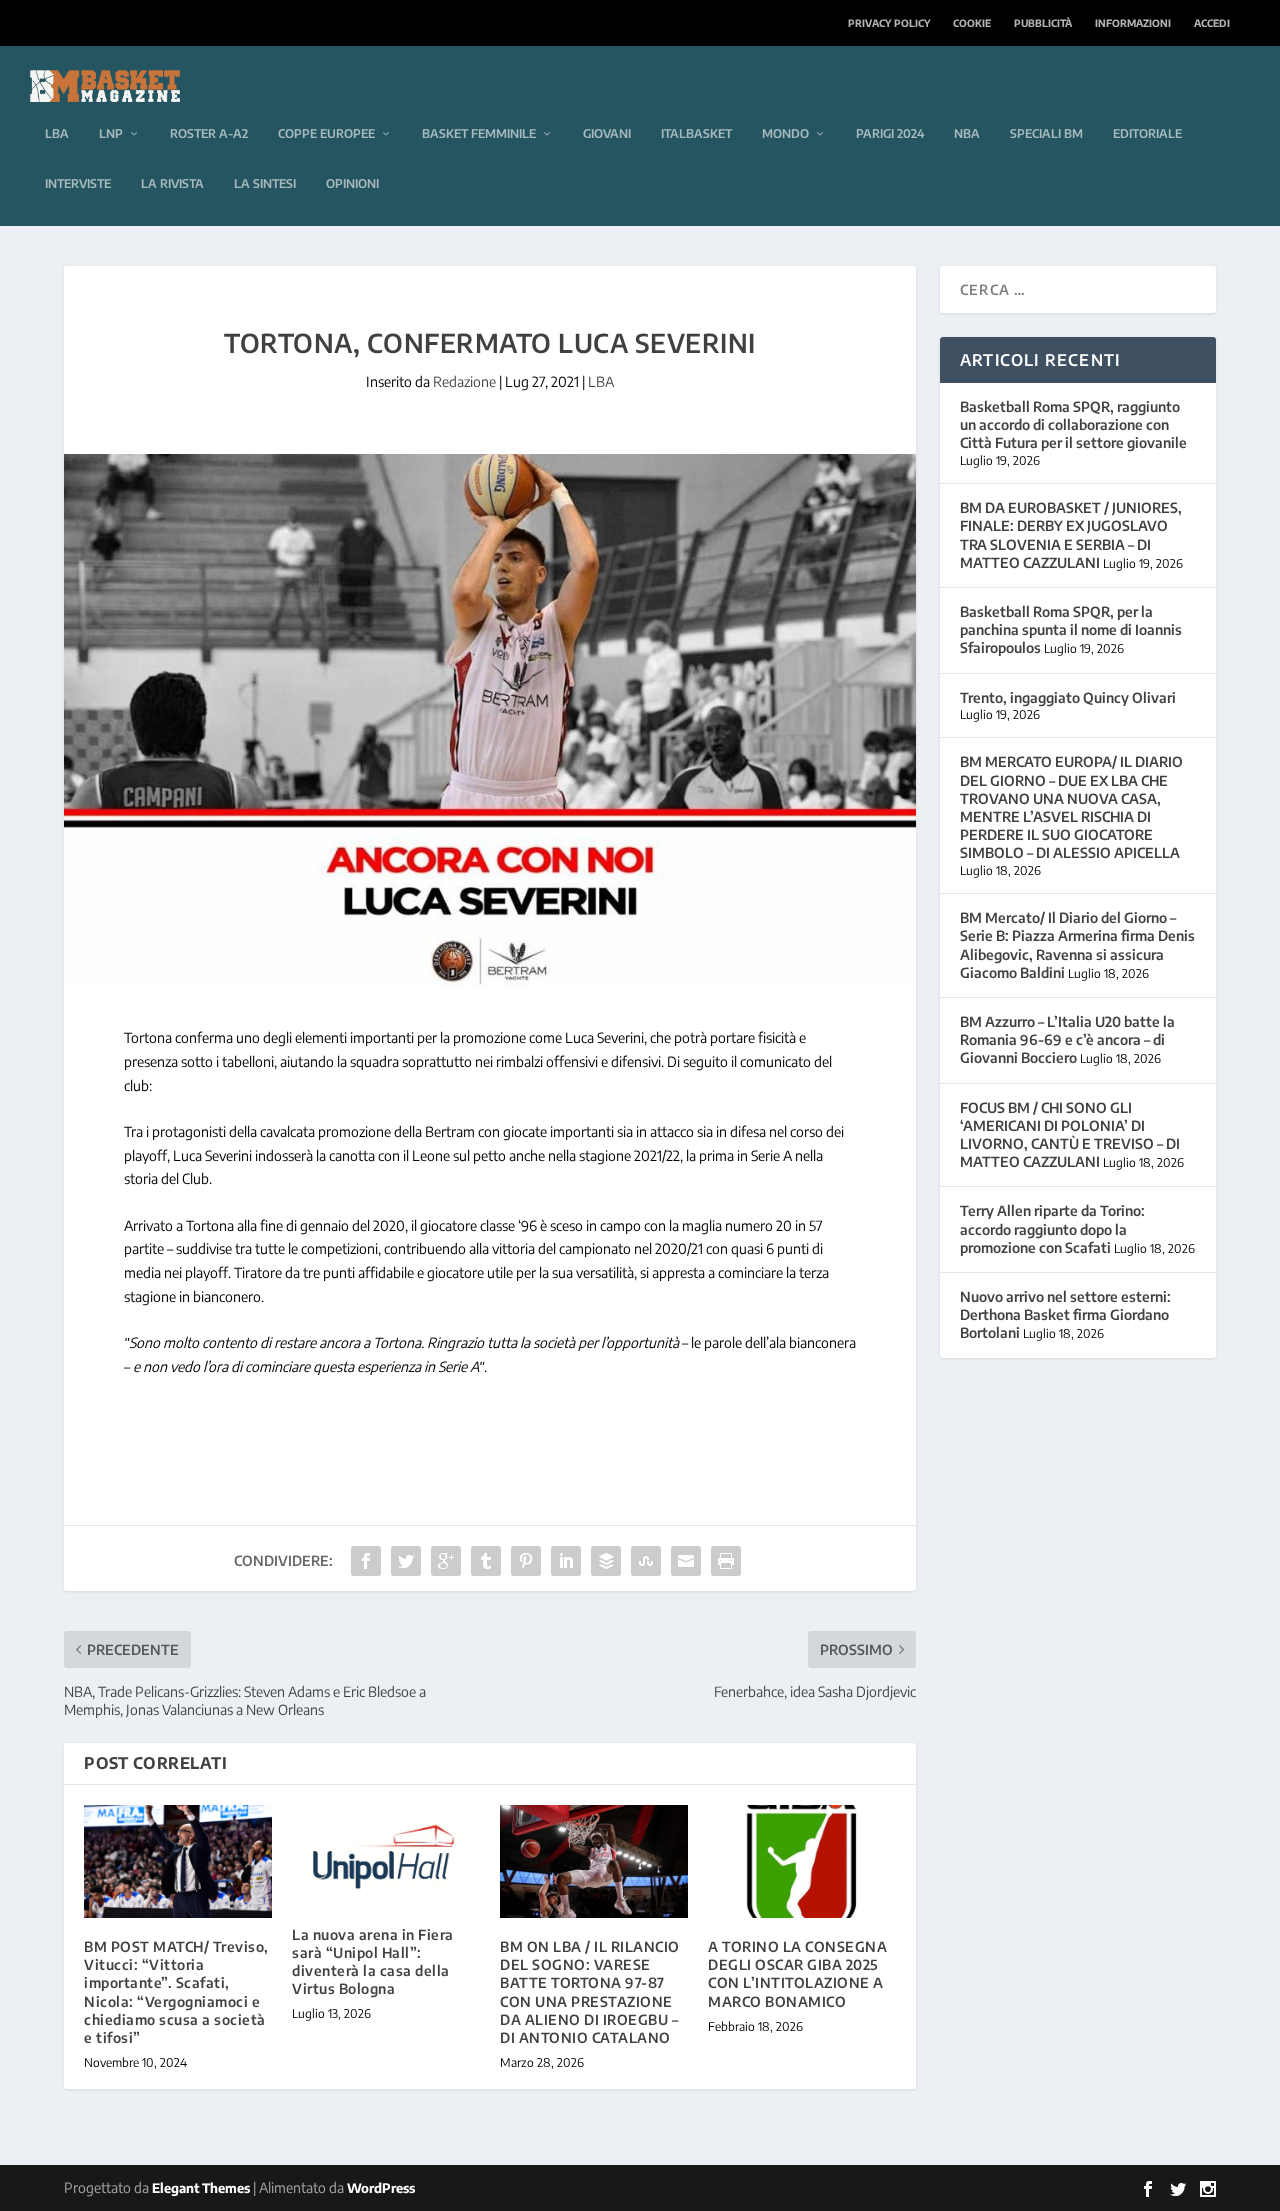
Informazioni (1133, 23)
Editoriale (1147, 133)
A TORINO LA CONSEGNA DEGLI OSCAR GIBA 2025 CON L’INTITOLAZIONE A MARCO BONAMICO (797, 1974)
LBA (57, 133)
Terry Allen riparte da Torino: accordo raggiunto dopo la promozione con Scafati (1052, 1228)
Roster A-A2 (209, 133)
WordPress (381, 2188)
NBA (967, 133)
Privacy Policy (889, 23)
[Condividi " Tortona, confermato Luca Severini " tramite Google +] (446, 1561)
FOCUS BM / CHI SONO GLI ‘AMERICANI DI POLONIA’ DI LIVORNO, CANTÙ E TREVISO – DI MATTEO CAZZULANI (1070, 1135)
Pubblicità (1043, 23)
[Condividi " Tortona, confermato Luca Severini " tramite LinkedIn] (566, 1561)
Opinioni (352, 183)
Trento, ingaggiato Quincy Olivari (1068, 697)
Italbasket (696, 133)
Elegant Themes (201, 2188)
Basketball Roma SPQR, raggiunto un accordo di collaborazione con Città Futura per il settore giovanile (1073, 424)
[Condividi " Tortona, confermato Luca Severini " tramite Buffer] (606, 1561)
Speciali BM (1046, 133)
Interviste (78, 183)
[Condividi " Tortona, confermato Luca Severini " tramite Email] (686, 1561)
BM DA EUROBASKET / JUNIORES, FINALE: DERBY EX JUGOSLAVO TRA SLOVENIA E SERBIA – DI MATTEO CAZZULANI (1071, 535)
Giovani (607, 133)
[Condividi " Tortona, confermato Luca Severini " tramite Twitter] (406, 1561)
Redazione (464, 381)
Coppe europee (326, 133)
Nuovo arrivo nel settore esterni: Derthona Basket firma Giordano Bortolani (1065, 1314)
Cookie (972, 23)
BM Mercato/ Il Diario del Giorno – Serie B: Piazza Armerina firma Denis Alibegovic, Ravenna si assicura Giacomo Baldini (1077, 945)
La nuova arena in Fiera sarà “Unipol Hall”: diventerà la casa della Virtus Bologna (373, 1962)
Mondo (785, 133)
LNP (111, 133)
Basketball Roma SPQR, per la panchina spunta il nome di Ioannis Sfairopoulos (1071, 629)
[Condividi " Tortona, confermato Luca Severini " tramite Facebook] (366, 1561)
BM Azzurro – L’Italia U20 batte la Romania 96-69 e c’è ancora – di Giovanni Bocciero (1067, 1039)
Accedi (1212, 23)
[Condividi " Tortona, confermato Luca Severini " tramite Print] (726, 1561)
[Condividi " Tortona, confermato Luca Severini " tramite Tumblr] (486, 1561)
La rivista (172, 183)
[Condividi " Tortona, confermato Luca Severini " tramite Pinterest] (526, 1561)
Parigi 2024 (890, 133)
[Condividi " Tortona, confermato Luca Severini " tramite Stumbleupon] (646, 1561)
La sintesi (265, 183)
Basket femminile (479, 133)
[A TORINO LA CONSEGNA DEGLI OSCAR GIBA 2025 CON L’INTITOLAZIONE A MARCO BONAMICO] (802, 1861)
